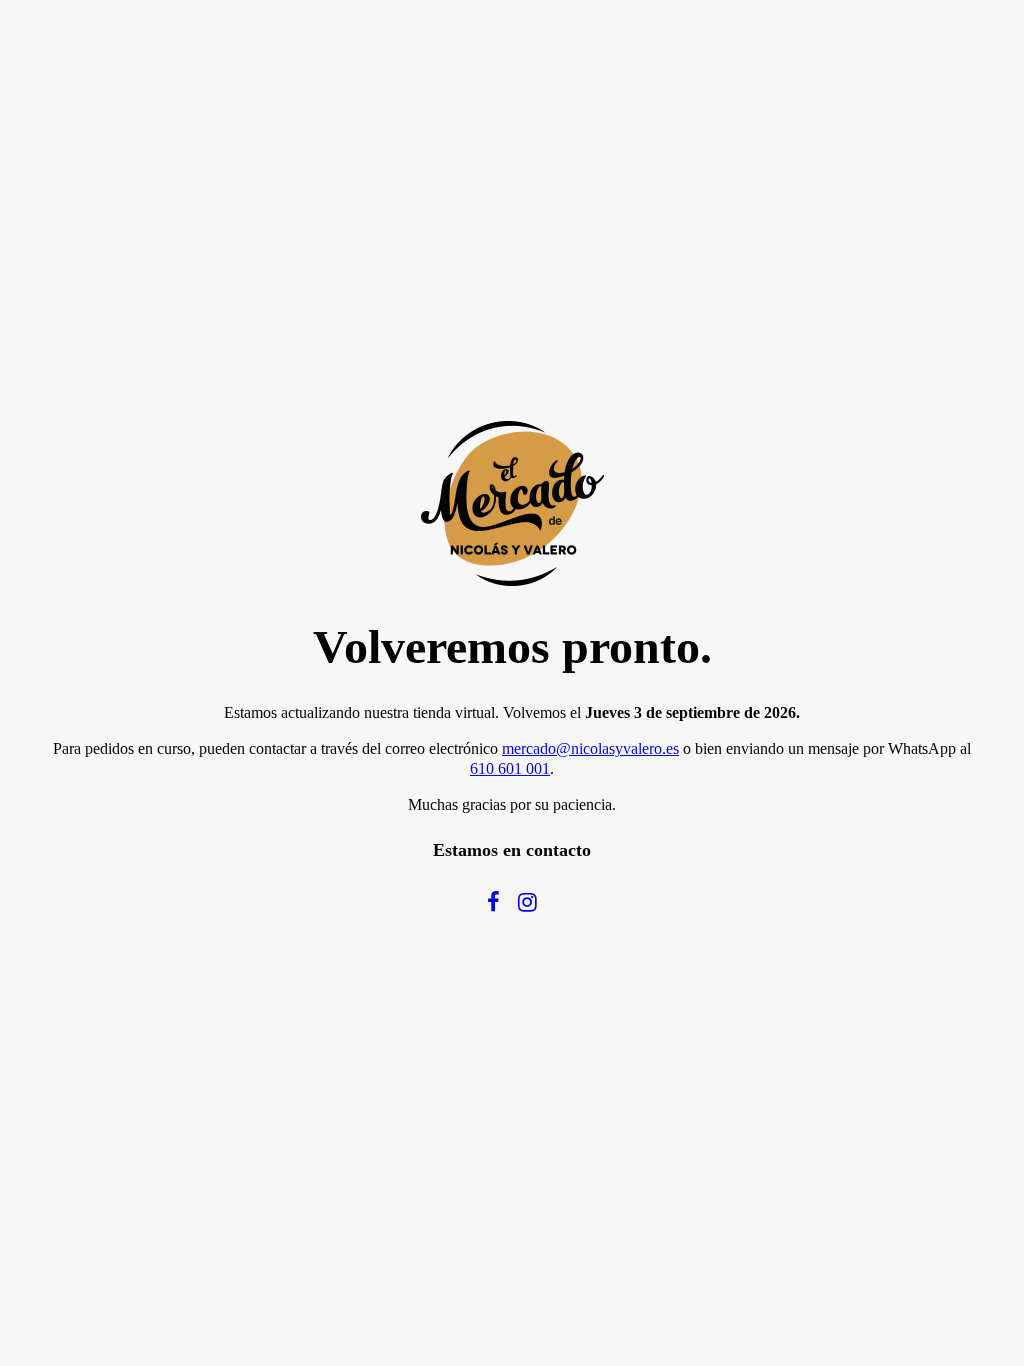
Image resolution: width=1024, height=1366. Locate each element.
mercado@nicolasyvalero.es (590, 748)
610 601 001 (510, 768)
